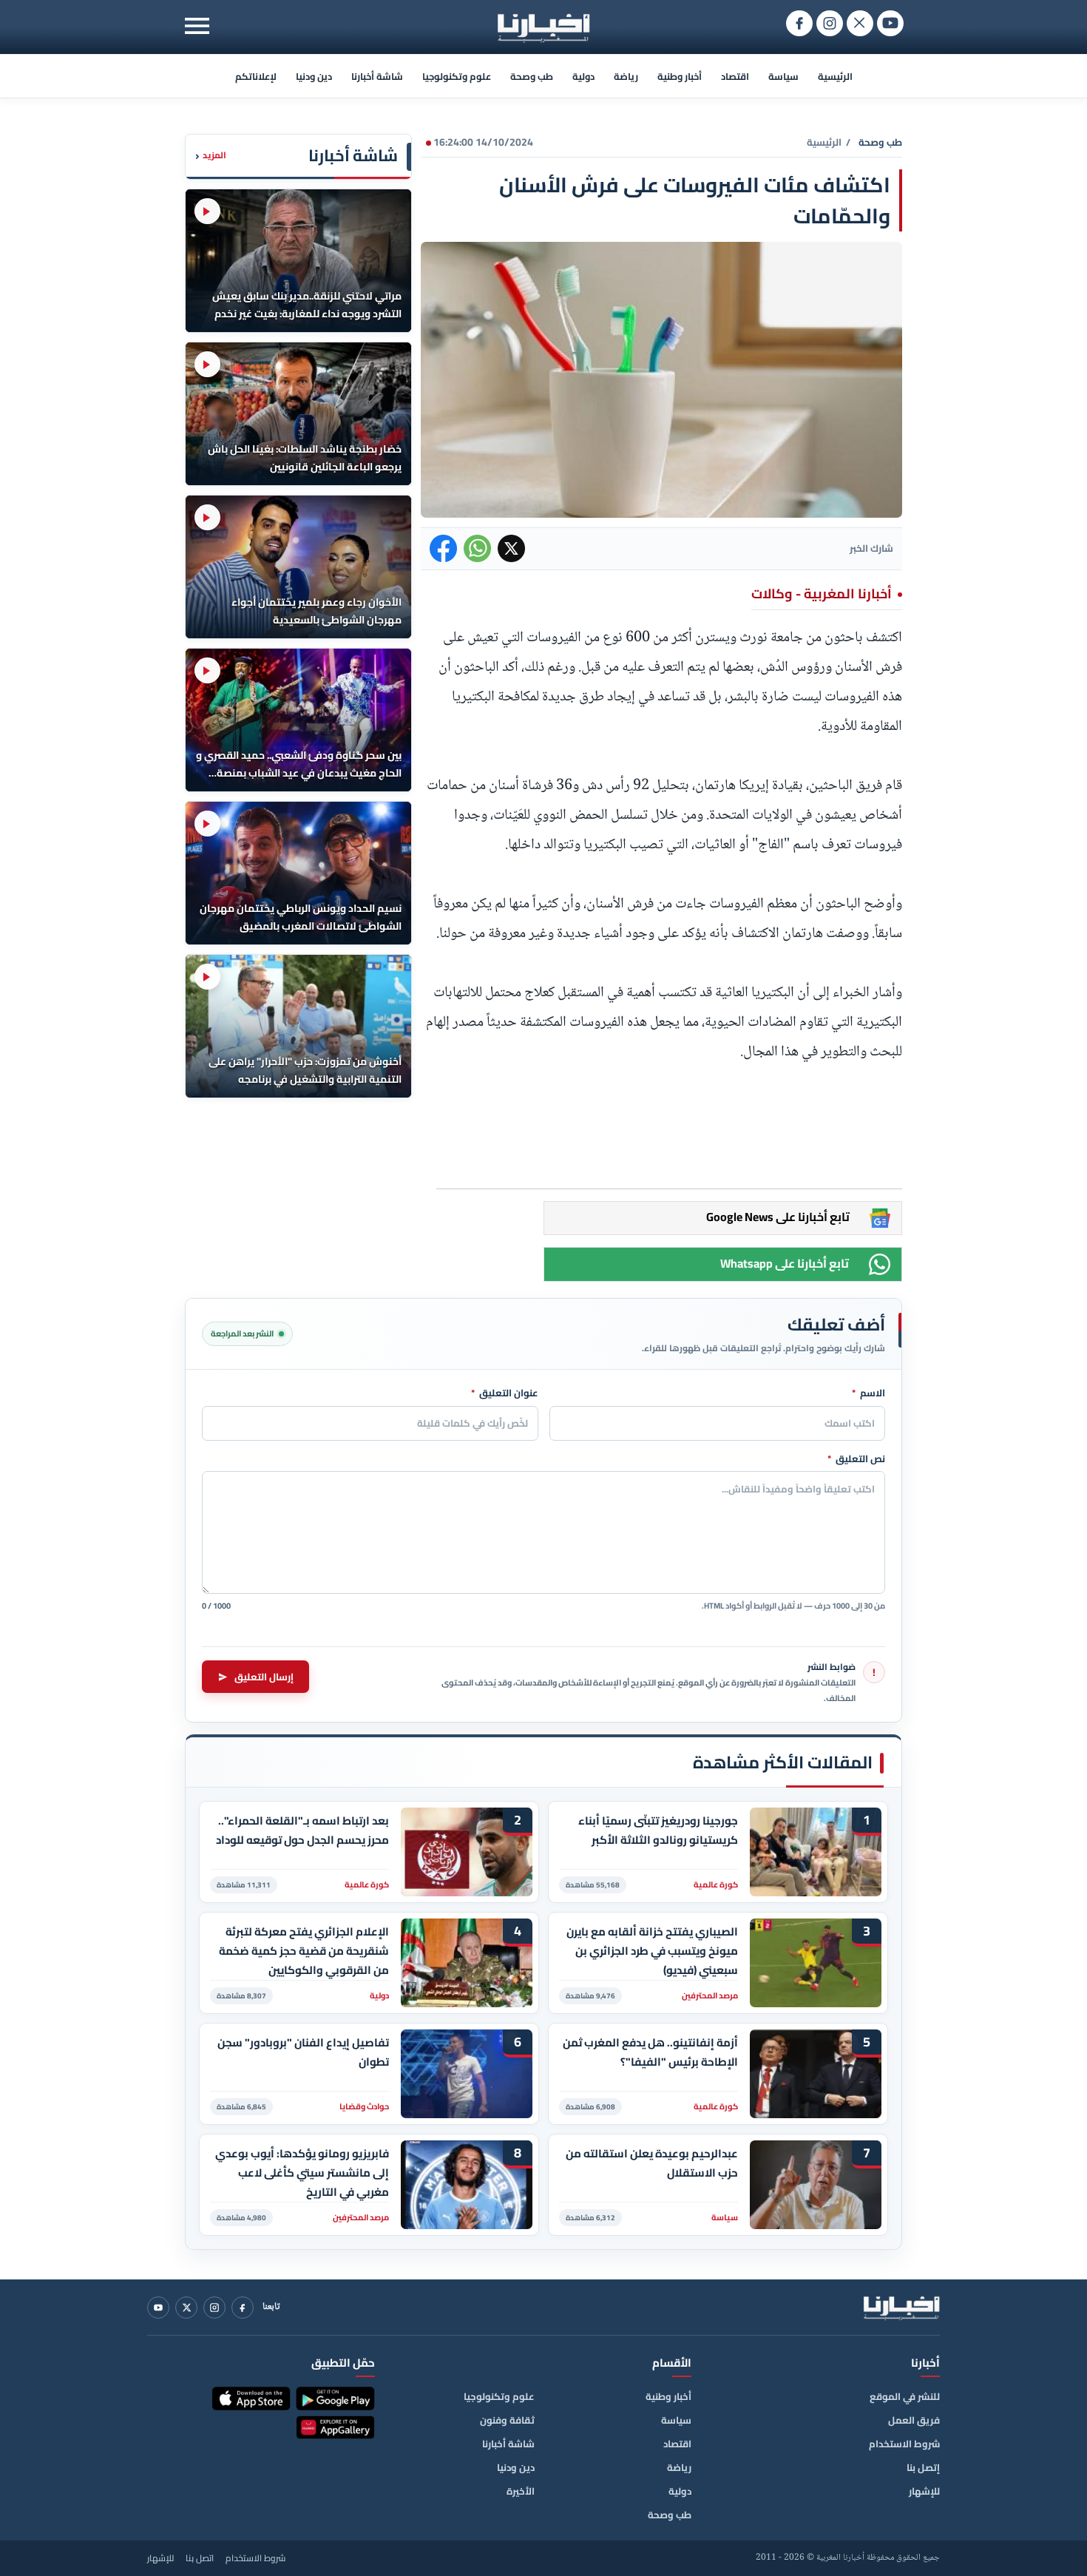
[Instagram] (214, 2308)
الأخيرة (521, 2491)
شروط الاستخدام (904, 2444)
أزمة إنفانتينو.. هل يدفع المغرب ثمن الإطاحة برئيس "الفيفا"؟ (650, 2052)
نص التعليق (856, 1459)
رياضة (626, 76)
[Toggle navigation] (197, 26)
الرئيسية (835, 76)
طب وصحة (532, 76)
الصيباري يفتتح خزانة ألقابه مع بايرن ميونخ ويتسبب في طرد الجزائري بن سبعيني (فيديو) (652, 1951)
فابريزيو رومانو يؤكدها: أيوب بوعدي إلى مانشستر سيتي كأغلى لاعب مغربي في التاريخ (302, 2173)
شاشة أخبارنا (377, 76)
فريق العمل (914, 2420)
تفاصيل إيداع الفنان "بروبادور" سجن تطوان (303, 2052)
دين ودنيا (314, 76)
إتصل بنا (923, 2467)
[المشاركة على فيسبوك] (443, 548)
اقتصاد (735, 76)
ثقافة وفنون (507, 2420)
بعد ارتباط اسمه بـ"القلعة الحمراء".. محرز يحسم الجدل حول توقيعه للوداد (302, 1830)
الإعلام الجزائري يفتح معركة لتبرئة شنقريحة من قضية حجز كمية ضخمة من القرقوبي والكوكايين (304, 1951)
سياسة (783, 76)
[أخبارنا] (901, 2308)
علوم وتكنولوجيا (457, 76)
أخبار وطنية (680, 76)
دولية (583, 76)
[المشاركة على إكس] (511, 548)
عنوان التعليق (505, 1393)
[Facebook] (243, 2308)
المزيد (211, 156)
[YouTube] (158, 2308)
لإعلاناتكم (256, 76)
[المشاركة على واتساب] (477, 548)
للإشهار (924, 2491)
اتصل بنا (200, 2558)
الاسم (868, 1393)
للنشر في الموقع (905, 2396)
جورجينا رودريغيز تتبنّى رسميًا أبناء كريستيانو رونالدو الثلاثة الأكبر (658, 1830)
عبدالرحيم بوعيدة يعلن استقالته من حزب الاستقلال (652, 2163)
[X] (186, 2308)
